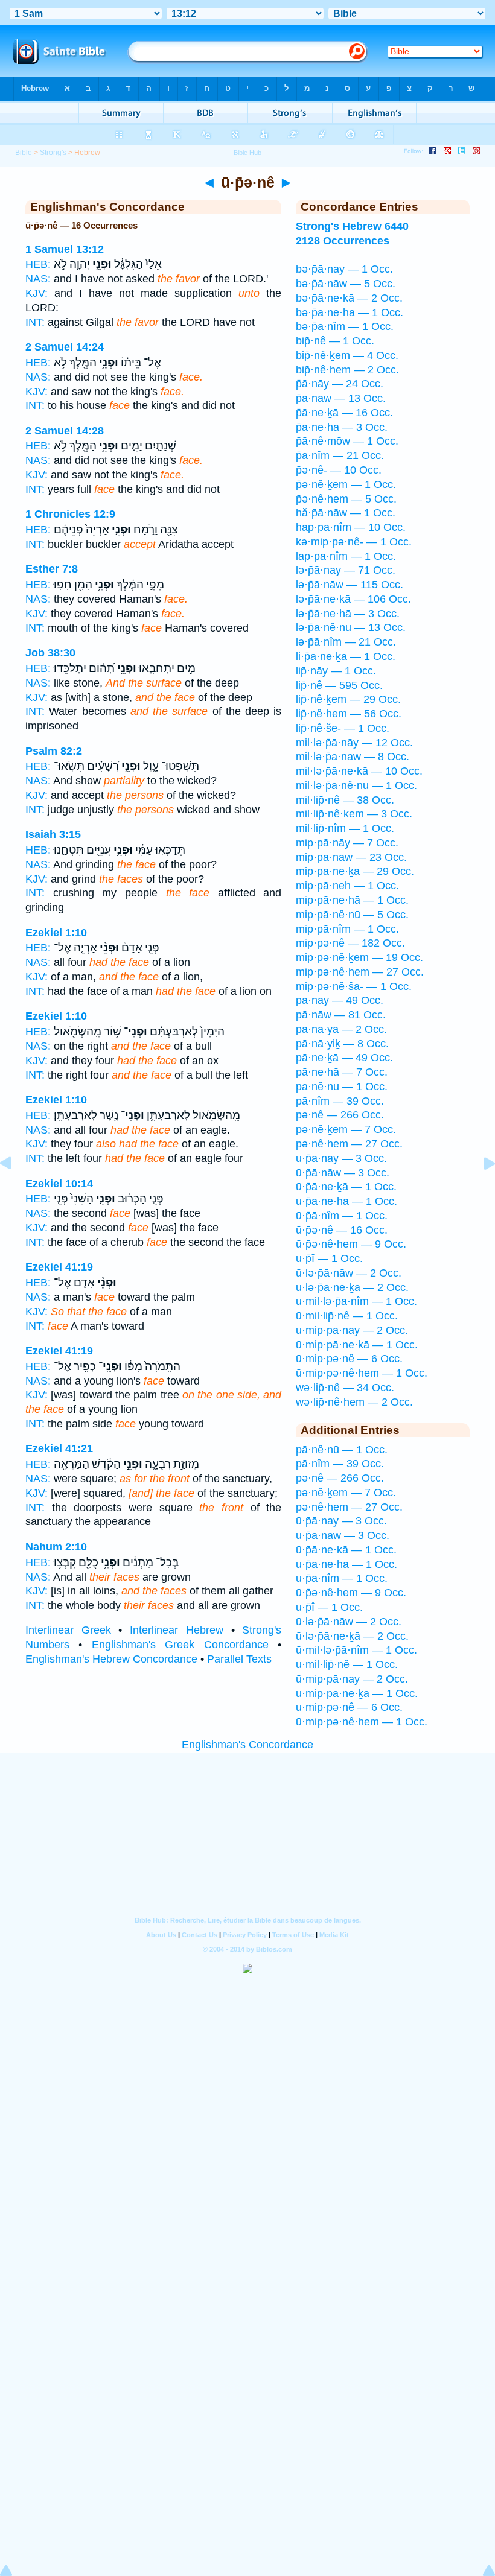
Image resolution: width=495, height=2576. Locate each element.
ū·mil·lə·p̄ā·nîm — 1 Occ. (356, 1301)
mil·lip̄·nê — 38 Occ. (345, 800)
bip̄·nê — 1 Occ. (335, 341)
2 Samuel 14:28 (65, 431)
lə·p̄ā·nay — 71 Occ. (346, 570)
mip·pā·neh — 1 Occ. (347, 886)
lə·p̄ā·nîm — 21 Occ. (346, 642)
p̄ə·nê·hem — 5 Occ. (346, 499)
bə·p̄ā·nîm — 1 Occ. (345, 326)
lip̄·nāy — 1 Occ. (336, 671)
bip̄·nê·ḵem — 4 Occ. (347, 355)
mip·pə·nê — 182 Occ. (350, 943)
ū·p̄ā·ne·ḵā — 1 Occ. (346, 1187)
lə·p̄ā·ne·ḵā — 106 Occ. (353, 599)
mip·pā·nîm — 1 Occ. (347, 929)
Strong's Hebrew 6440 (352, 226)
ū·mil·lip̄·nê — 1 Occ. (347, 1316)
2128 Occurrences (343, 241)
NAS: (38, 279)
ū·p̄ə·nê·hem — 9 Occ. (351, 1244)
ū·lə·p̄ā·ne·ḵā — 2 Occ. (352, 1287)
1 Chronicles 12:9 (70, 514)
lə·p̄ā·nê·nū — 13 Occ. (351, 627)
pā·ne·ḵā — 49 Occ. (344, 1058)
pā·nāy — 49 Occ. (340, 1000)
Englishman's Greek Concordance (180, 1645)
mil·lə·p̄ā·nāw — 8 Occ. (353, 757)
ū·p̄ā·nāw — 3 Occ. (343, 1173)
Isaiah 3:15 (53, 834)
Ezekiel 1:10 (56, 933)
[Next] (480, 1190)
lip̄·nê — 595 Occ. (339, 685)
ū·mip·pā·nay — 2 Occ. (352, 1330)
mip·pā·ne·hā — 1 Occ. (352, 900)
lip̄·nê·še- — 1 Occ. (343, 728)
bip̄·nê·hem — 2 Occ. (347, 370)
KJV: (37, 293)
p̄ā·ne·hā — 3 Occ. (342, 427)
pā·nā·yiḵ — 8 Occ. (342, 1044)
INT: (35, 322)
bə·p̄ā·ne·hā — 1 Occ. (350, 312)
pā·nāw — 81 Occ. (341, 1015)
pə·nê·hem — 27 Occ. (349, 1144)
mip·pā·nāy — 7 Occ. (347, 843)
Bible (24, 153)
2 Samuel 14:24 (65, 347)
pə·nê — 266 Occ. (340, 1115)
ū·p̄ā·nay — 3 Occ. (341, 1158)
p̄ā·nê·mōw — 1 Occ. (347, 441)
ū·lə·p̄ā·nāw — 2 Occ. (349, 1273)
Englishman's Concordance (247, 1745)
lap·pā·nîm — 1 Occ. (346, 556)
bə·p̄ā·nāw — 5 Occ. (346, 284)
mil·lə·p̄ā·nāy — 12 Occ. (354, 743)
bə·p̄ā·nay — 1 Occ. (344, 269)
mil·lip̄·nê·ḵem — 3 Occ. (354, 814)
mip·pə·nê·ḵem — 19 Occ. (359, 957)
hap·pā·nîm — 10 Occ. (351, 527)
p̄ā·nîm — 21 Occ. (340, 455)
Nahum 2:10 (56, 1547)
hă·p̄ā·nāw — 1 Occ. (346, 513)
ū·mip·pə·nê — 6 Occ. (349, 1359)
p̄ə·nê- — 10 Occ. (339, 470)
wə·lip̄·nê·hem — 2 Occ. (354, 1402)
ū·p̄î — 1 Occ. (329, 1258)
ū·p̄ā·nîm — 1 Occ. (342, 1216)
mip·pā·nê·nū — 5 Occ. (352, 915)
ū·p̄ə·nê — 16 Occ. (342, 1230)
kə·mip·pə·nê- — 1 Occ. (354, 542)
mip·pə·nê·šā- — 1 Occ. (354, 986)
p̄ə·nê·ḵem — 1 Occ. (346, 484)
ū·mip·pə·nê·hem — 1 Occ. (362, 1373)
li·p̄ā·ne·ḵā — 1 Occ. (346, 656)
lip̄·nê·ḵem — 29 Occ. (348, 699)
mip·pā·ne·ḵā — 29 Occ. (355, 871)
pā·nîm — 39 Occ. (340, 1101)
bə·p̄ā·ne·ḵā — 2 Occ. (349, 298)
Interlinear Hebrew (177, 1630)
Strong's (53, 153)
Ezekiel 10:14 (59, 1184)
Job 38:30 (50, 653)
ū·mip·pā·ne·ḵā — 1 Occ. (357, 1345)
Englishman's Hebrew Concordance (111, 1659)
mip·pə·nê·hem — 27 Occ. (360, 972)
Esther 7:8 (52, 569)
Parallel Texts (239, 1659)
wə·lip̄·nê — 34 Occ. (345, 1388)
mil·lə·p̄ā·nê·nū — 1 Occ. (356, 785)
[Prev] (15, 1190)
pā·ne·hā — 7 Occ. (342, 1072)
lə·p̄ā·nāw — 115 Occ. (350, 585)
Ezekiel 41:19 (59, 1267)
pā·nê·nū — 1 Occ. (342, 1087)
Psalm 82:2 (54, 751)
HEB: (38, 264)
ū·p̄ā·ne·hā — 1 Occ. (346, 1201)
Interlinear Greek (68, 1630)
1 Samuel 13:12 (65, 249)
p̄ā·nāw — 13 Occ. (341, 398)
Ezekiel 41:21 (59, 1448)
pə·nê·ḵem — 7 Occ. (346, 1129)
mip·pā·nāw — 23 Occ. (351, 857)
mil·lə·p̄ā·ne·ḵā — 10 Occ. (359, 771)
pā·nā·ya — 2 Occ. (341, 1029)
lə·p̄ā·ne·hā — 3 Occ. (348, 614)
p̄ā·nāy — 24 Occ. (340, 384)
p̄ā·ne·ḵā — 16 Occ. (344, 413)
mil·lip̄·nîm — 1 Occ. (345, 828)
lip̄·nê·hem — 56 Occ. (349, 714)
